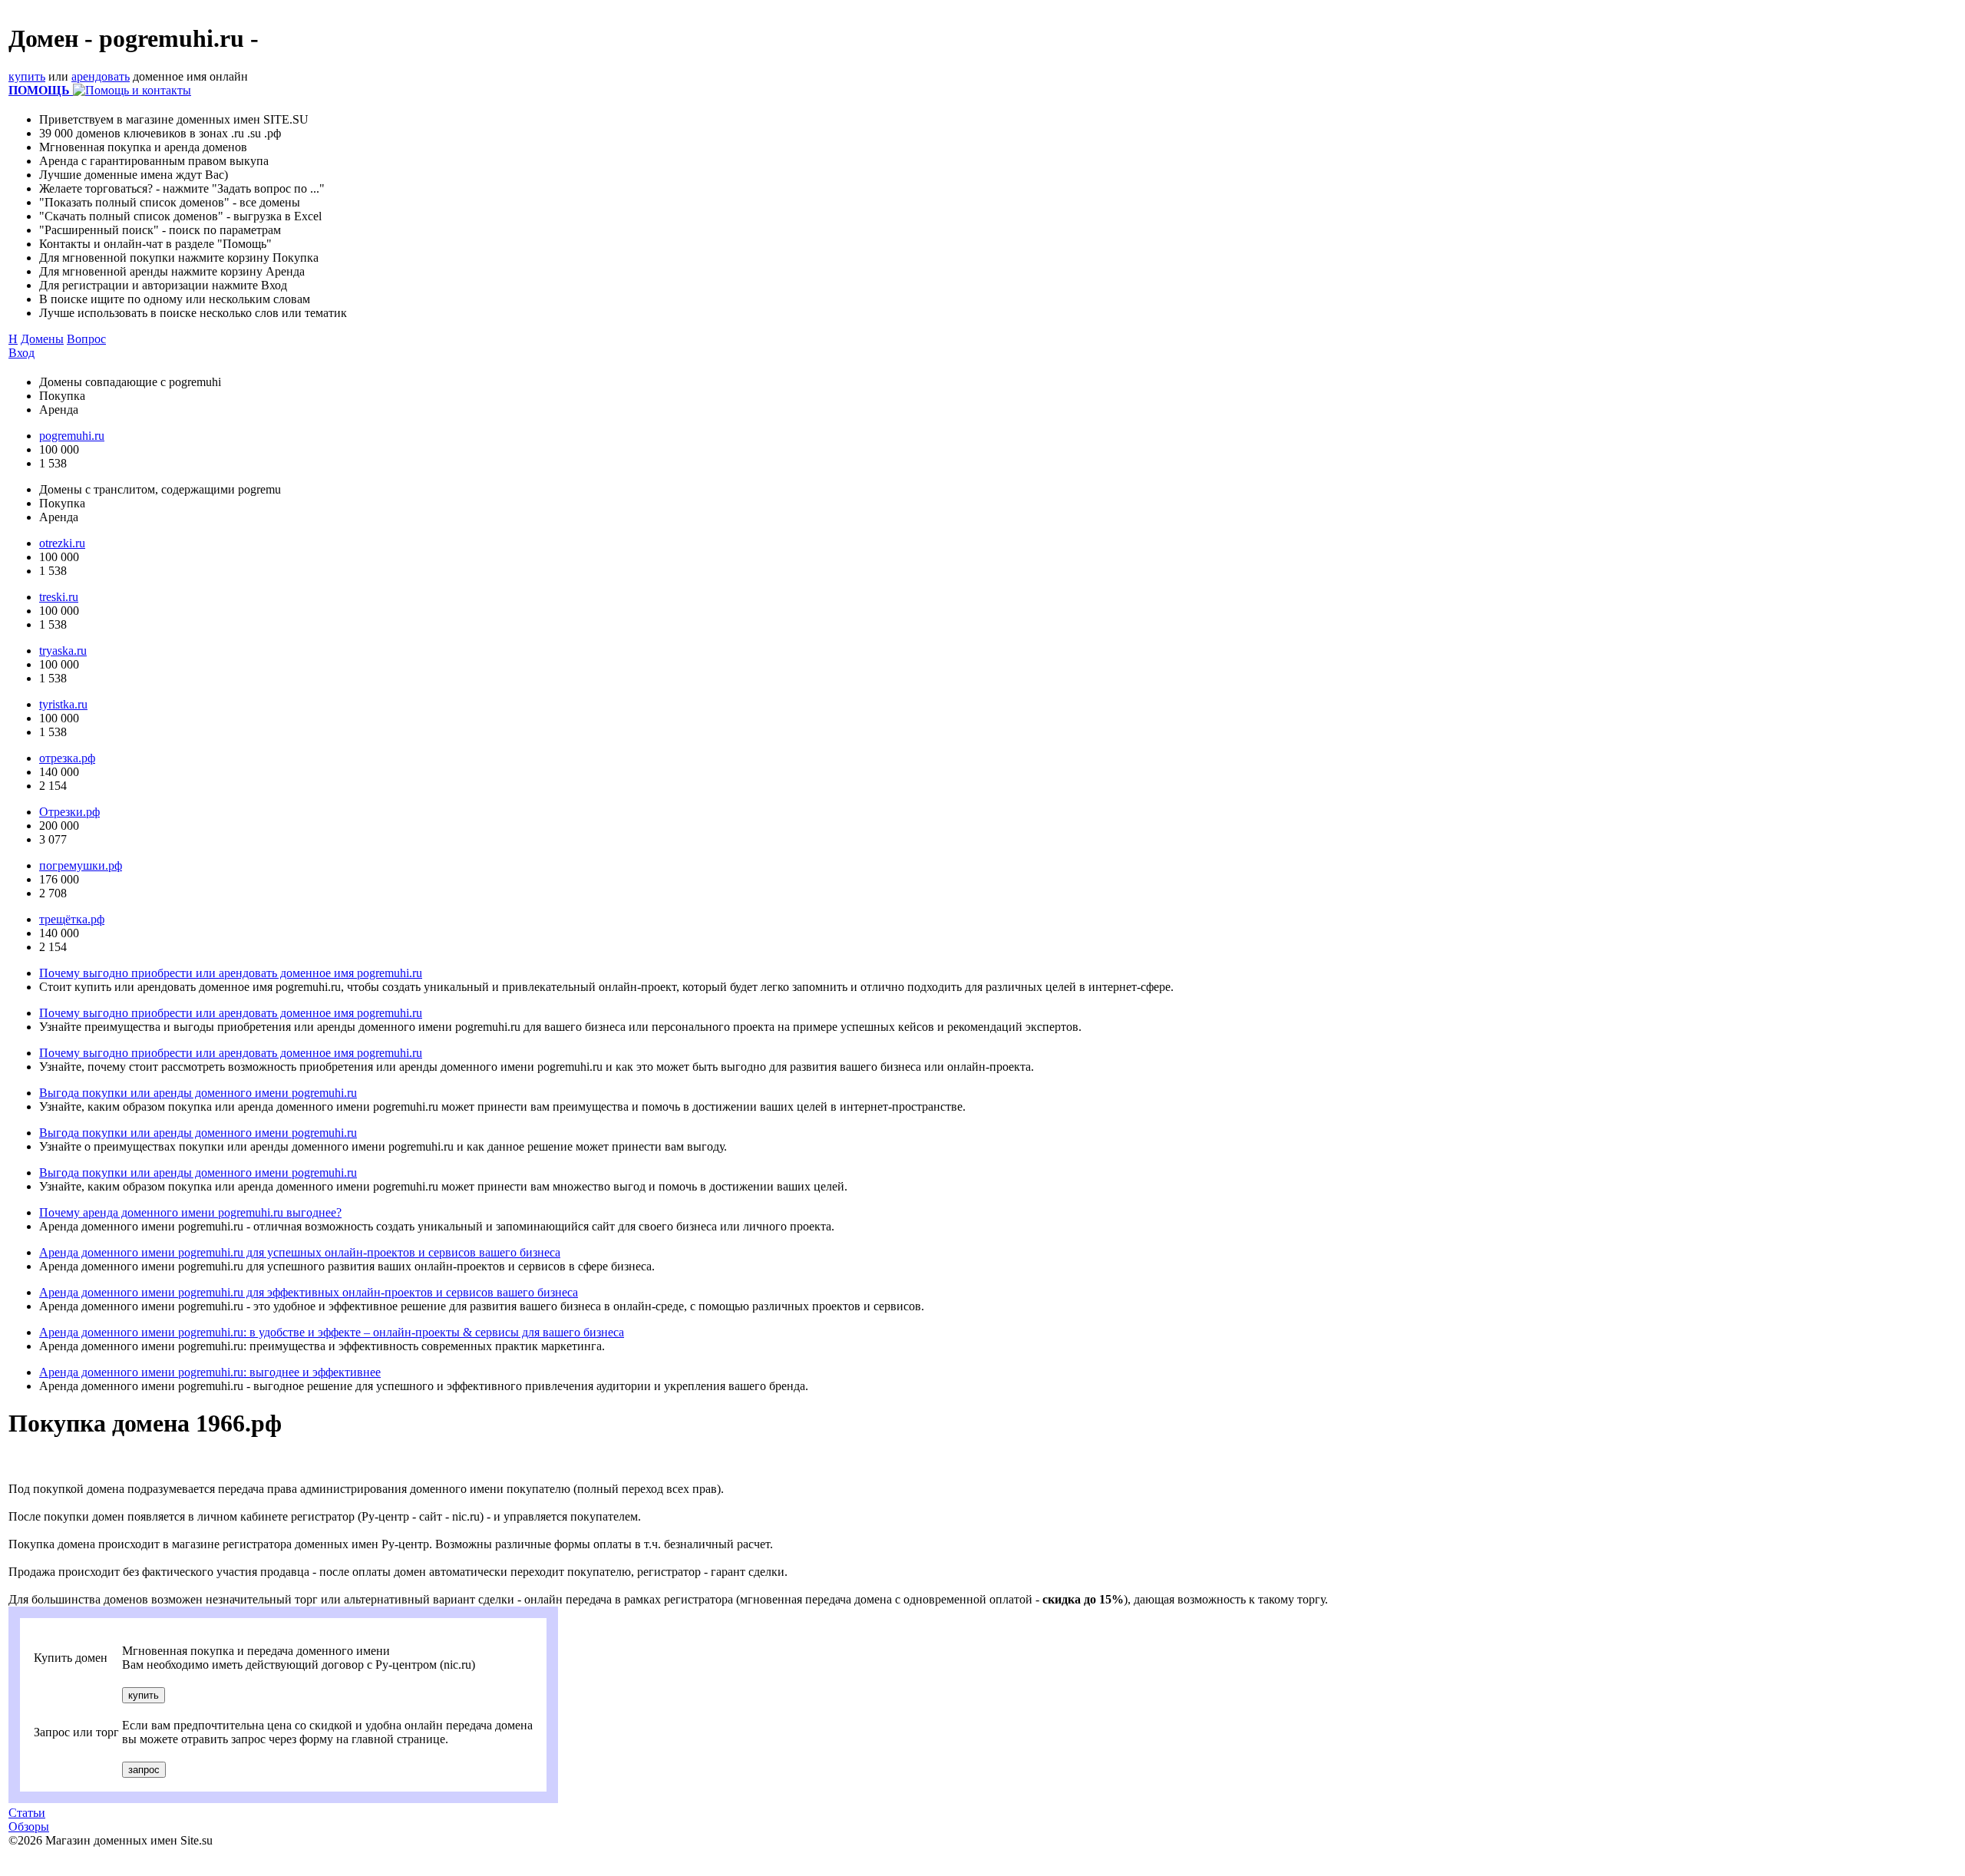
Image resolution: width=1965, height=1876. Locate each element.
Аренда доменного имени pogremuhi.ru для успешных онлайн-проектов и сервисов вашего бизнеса (300, 1252)
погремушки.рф (81, 865)
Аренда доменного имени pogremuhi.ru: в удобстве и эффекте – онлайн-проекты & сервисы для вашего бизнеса (332, 1332)
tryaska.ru (63, 651)
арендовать (101, 76)
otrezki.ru (62, 543)
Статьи (27, 1813)
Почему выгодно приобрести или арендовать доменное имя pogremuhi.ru (231, 973)
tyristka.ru (63, 704)
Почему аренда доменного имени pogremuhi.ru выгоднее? (190, 1212)
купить (27, 76)
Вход (21, 353)
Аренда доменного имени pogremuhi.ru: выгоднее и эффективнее (210, 1372)
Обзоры (29, 1826)
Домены (42, 339)
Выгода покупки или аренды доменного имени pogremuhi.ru (198, 1093)
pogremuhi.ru (72, 436)
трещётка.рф (72, 919)
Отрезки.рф (69, 812)
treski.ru (59, 597)
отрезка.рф (67, 758)
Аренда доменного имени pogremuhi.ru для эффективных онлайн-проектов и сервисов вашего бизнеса (309, 1292)
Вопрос (86, 339)
